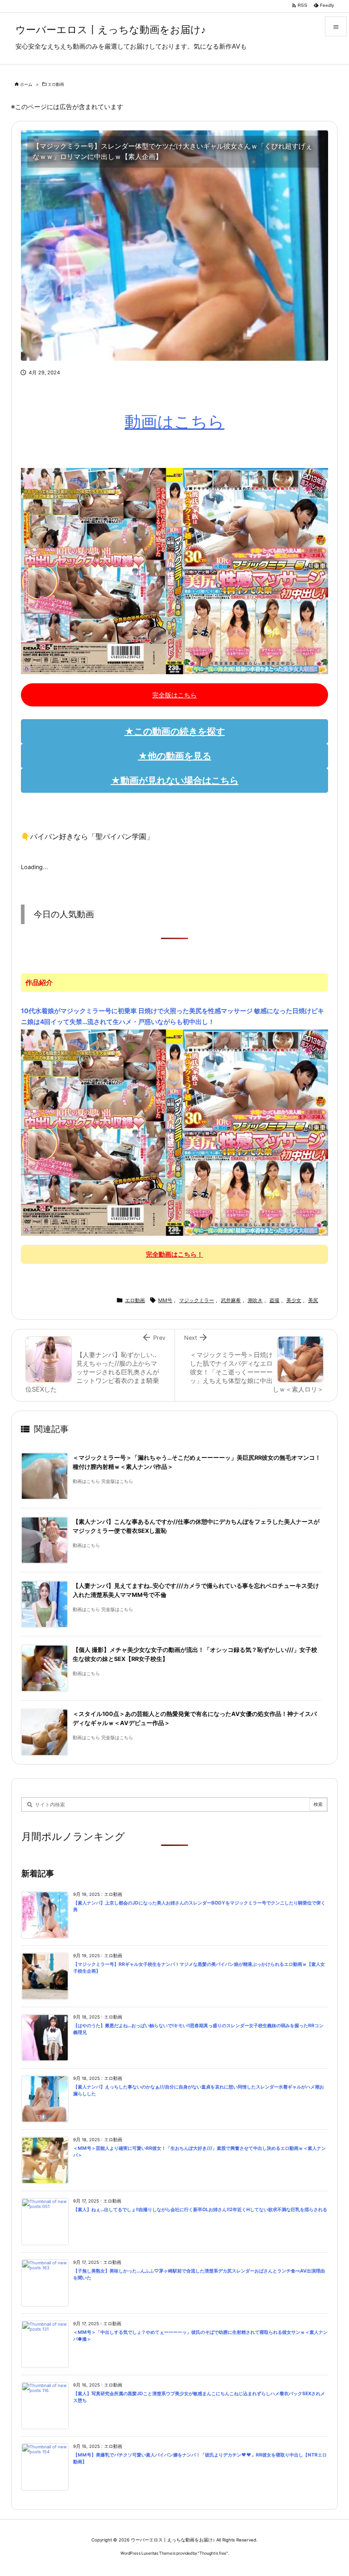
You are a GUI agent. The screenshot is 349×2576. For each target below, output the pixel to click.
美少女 (294, 1300)
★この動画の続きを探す (175, 731)
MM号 (165, 1300)
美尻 (313, 1300)
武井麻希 (231, 1300)
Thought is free (213, 2553)
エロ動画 (56, 84)
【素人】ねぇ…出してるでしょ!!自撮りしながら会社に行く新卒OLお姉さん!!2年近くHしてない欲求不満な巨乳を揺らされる (200, 2210)
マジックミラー (197, 1300)
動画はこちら (174, 422)
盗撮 (274, 1300)
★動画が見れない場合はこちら (175, 781)
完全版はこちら (174, 695)
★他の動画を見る (175, 756)
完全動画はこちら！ (174, 1254)
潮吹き (255, 1300)
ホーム (26, 84)
